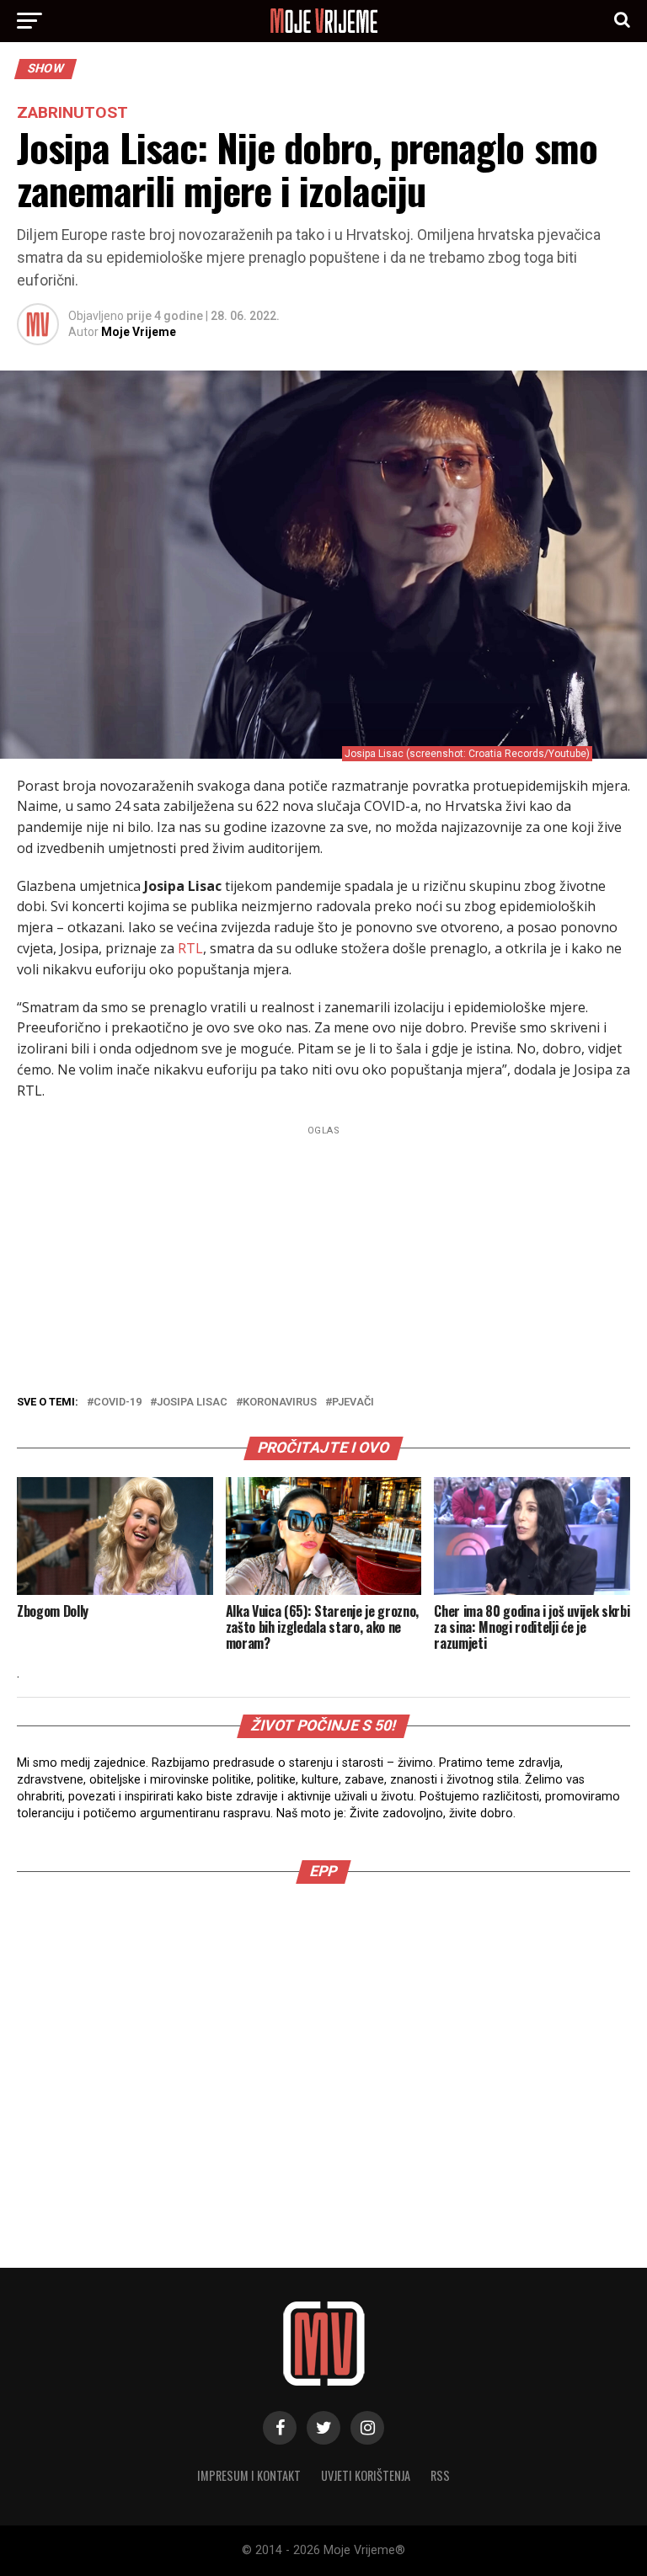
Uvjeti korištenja (366, 2475)
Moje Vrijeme (139, 332)
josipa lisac (192, 1403)
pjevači (353, 1403)
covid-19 (118, 1403)
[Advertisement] (323, 2042)
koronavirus (280, 1403)
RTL (190, 948)
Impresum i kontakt (249, 2475)
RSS (440, 2475)
